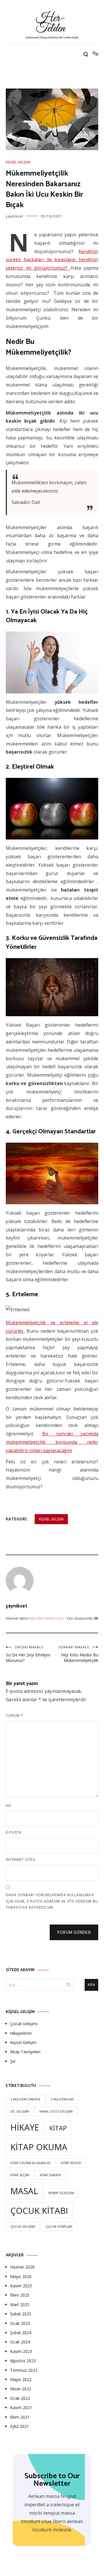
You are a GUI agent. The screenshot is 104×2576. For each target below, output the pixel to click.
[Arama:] (40, 1985)
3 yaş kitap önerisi (25, 2099)
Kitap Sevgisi (71, 2163)
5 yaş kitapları (62, 2099)
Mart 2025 (20, 2305)
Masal (24, 2191)
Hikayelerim (21, 2033)
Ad (9, 1806)
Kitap (58, 2128)
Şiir (13, 2061)
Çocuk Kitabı (39, 2211)
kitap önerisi (50, 2175)
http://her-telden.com (46, 1618)
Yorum (14, 1716)
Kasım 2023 (21, 2351)
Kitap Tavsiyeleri (25, 2052)
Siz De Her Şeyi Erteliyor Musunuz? (28, 1654)
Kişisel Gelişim (18, 162)
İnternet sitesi (21, 1860)
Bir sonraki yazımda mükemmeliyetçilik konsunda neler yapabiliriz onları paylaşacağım (52, 1442)
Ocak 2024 (20, 2342)
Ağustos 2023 (23, 2361)
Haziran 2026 (22, 2267)
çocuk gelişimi (23, 2227)
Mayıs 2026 (21, 2276)
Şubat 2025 (21, 2314)
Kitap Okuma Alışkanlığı (30, 2163)
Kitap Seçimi (20, 2175)
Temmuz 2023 (24, 2370)
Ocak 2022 (20, 2398)
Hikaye (25, 2127)
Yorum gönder (74, 1932)
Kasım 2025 (21, 2286)
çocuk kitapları (59, 2227)
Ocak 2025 (20, 2323)
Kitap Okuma (39, 2147)
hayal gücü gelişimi (56, 2111)
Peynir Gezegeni (61, 2193)
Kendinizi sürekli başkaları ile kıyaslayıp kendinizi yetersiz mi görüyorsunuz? (52, 260)
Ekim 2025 (20, 2295)
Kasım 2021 (21, 2407)
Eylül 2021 (19, 2426)
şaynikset (15, 216)
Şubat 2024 (21, 2333)
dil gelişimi (20, 2111)
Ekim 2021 (20, 2417)
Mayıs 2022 (21, 2379)
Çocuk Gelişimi (24, 2024)
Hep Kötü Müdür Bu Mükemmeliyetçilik (78, 1654)
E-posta (14, 1832)
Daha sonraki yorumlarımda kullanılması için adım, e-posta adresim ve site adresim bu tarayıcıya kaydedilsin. (52, 1901)
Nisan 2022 (21, 2389)
